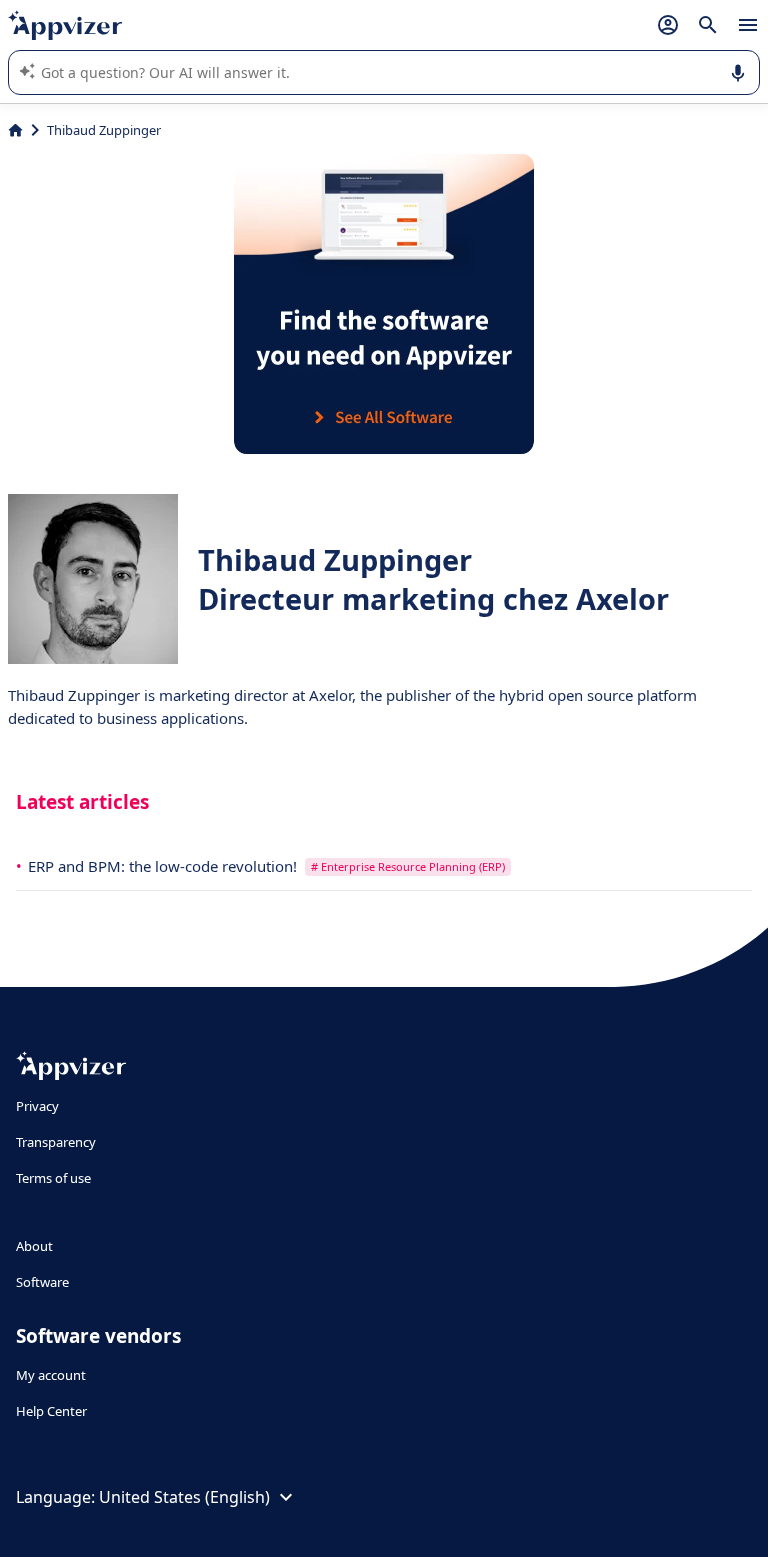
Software (42, 1282)
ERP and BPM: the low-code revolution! (164, 866)
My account (51, 1375)
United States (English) (184, 1497)
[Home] (15, 130)
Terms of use (53, 1178)
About (34, 1246)
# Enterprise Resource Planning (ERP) (408, 866)
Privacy (37, 1106)
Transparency (56, 1142)
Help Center (51, 1411)
